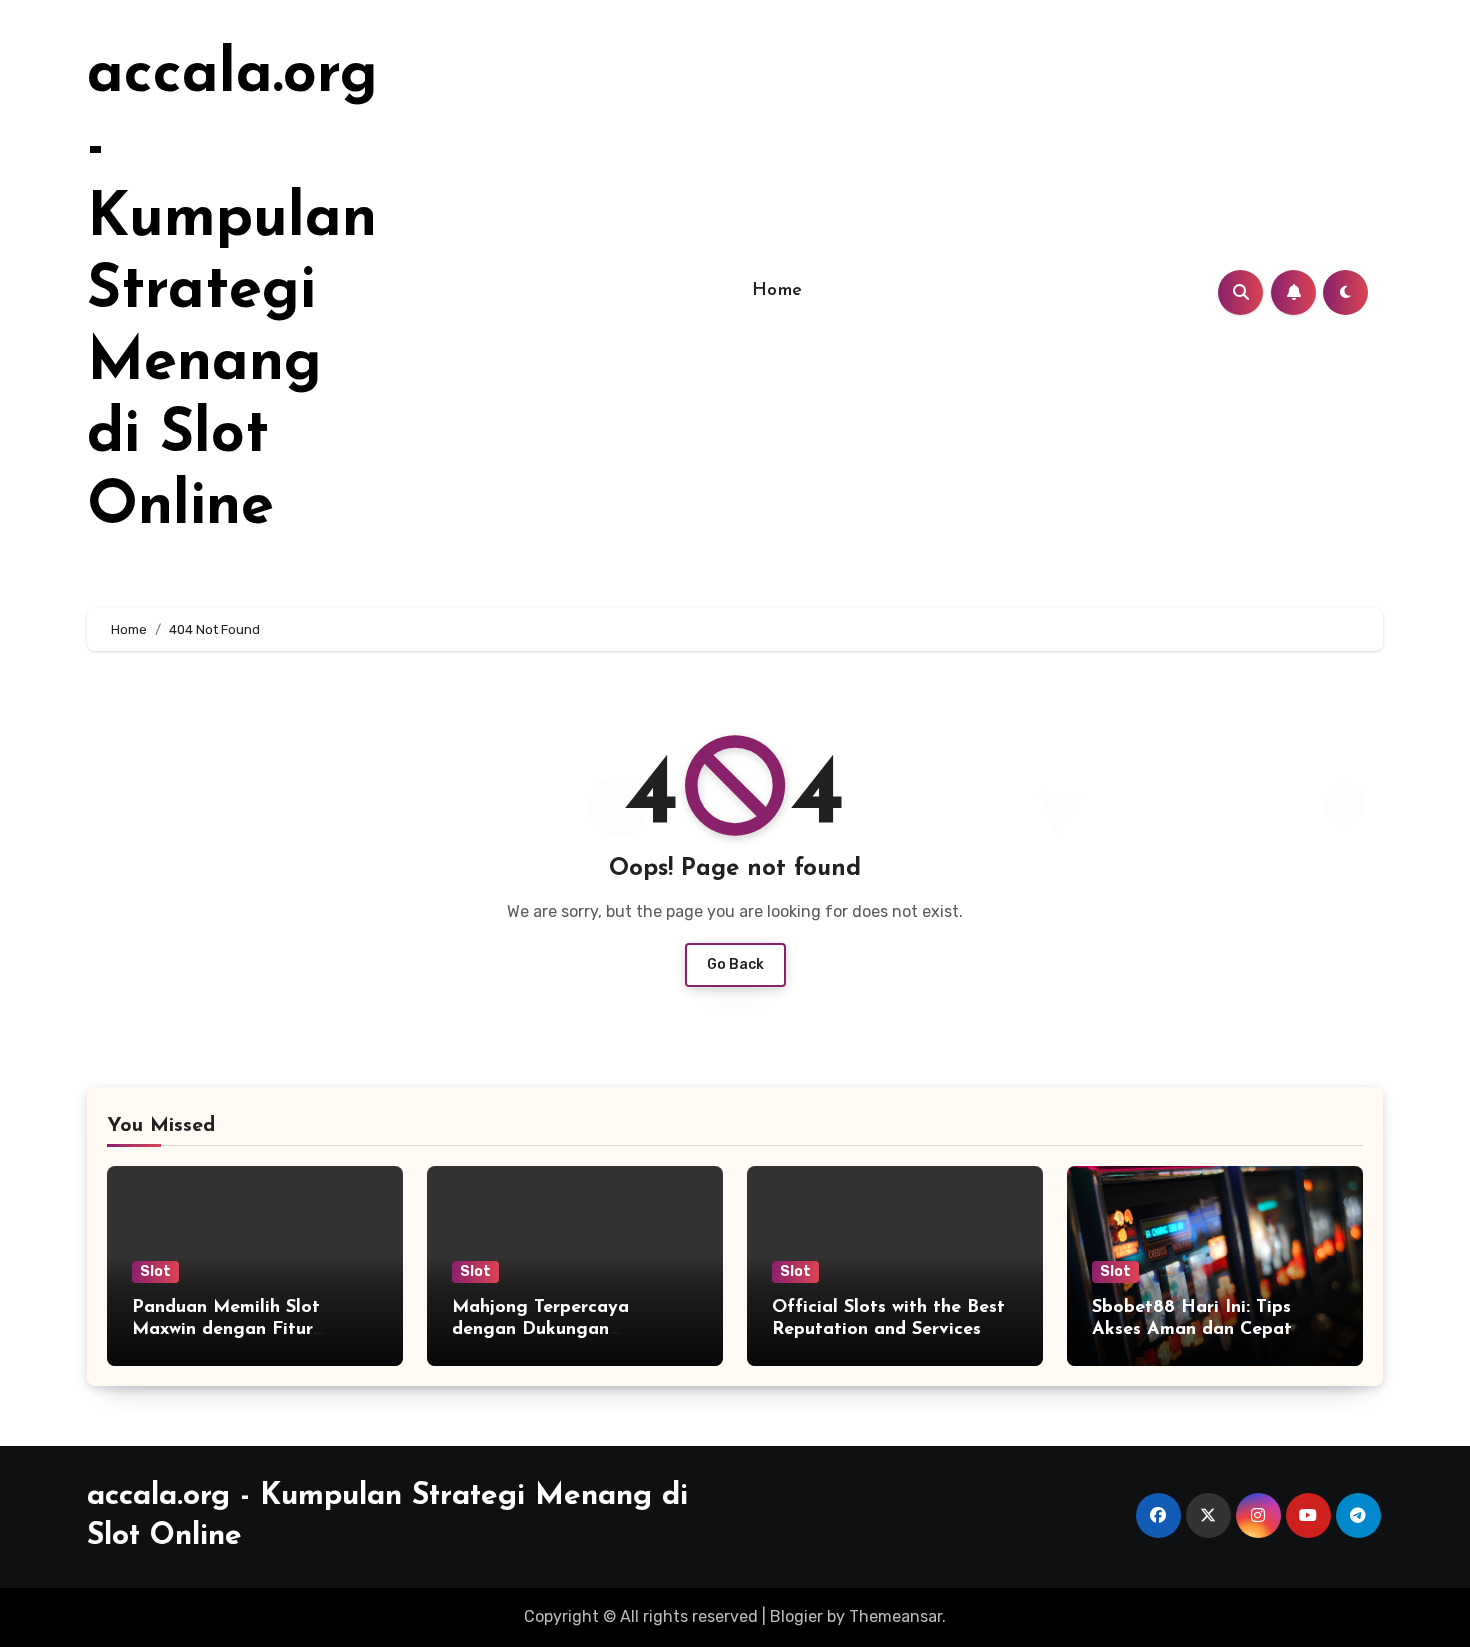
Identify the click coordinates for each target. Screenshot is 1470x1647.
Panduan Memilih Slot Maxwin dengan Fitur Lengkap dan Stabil (226, 1329)
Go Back (735, 964)
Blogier (796, 1616)
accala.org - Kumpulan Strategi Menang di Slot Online (232, 292)
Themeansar (895, 1616)
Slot (155, 1271)
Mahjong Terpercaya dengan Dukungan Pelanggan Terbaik (540, 1329)
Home (777, 291)
